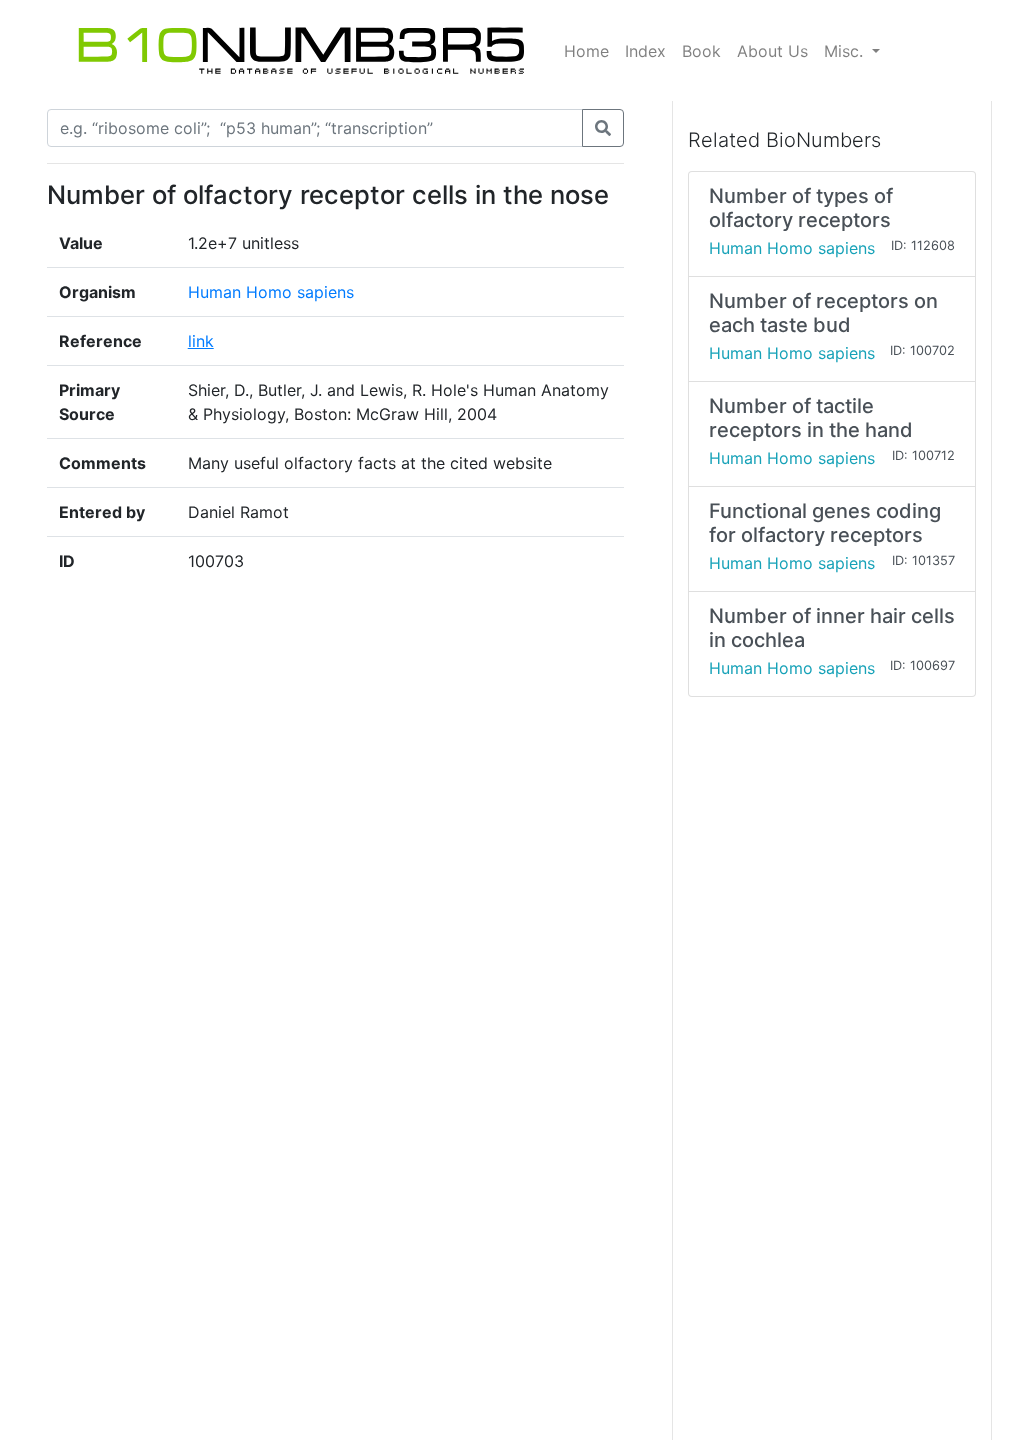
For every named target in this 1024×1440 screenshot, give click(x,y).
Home (586, 51)
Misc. (846, 51)
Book (701, 51)
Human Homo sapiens (271, 292)
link (201, 341)
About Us (772, 51)
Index (645, 51)
